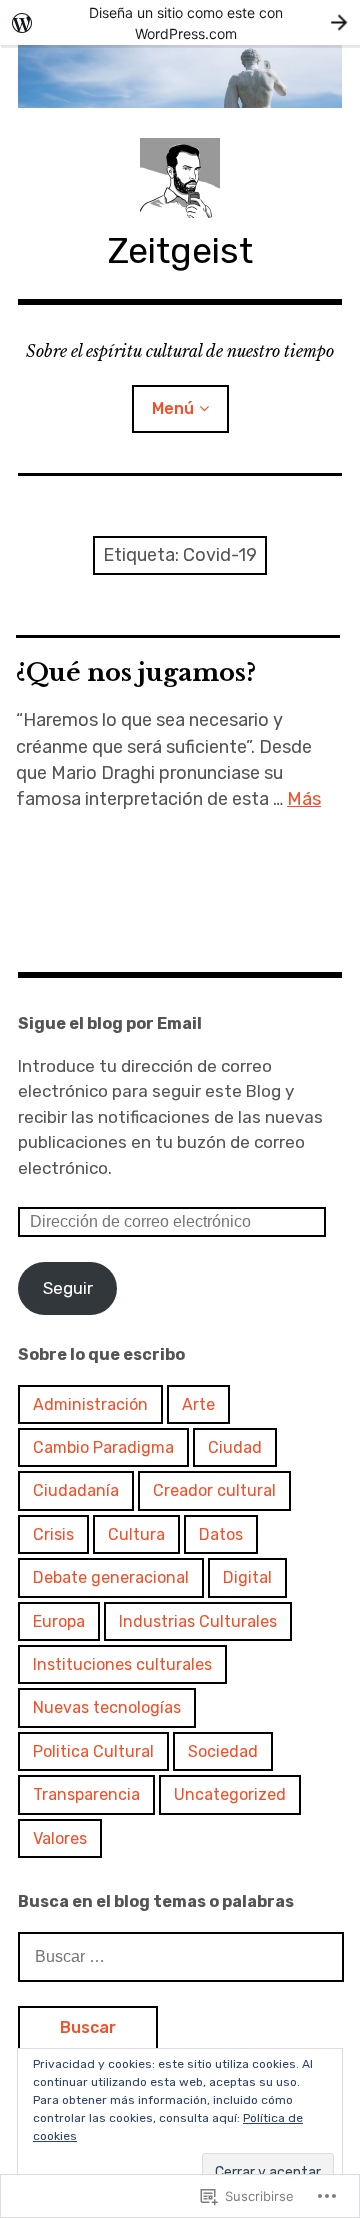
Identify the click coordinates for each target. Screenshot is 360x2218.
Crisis (53, 1534)
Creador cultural (214, 1490)
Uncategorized (230, 1794)
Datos (221, 1534)
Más (304, 799)
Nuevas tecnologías (107, 1707)
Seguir (68, 1288)
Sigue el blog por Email (110, 1023)
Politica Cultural (93, 1751)
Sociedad (223, 1751)
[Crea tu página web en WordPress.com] (180, 22)
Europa (59, 1621)
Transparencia (86, 1794)
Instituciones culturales (122, 1664)
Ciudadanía (76, 1490)
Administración (90, 1404)
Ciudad (235, 1447)
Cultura (136, 1534)
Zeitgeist (180, 250)
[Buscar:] (181, 1956)
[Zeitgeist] (180, 76)
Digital (247, 1577)
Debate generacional (111, 1577)
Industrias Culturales (198, 1621)
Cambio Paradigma (103, 1447)
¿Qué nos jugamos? (136, 672)
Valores (60, 1838)
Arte (198, 1404)
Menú (173, 408)
